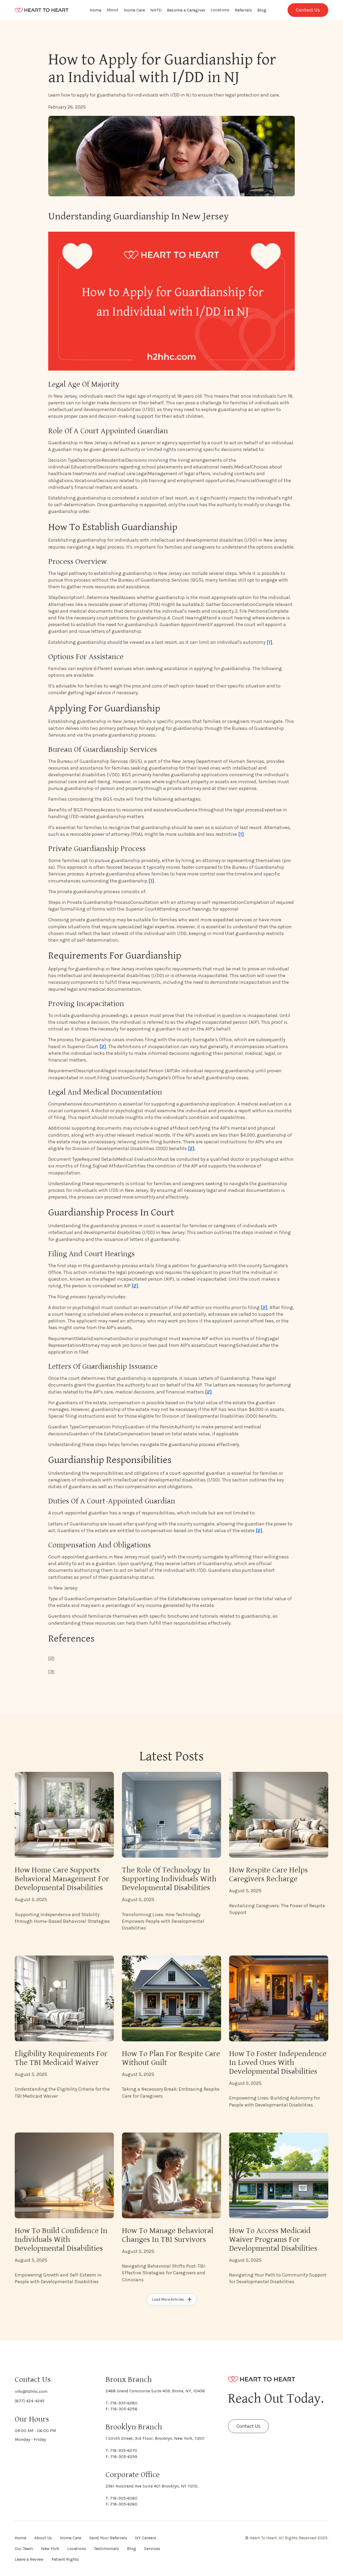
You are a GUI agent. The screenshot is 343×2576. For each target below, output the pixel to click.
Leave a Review (29, 2559)
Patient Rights (65, 2559)
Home (96, 10)
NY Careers (146, 2538)
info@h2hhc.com (31, 2391)
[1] (269, 642)
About (113, 10)
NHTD (156, 10)
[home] (42, 10)
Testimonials (107, 2549)
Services (152, 2549)
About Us (43, 2538)
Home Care (134, 10)
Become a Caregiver (186, 10)
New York (50, 2549)
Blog (262, 10)
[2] (103, 1047)
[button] (113, 10)
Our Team (24, 2549)
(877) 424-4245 (30, 2401)
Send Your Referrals (108, 2538)
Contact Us (308, 10)
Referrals (243, 10)
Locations (220, 10)
